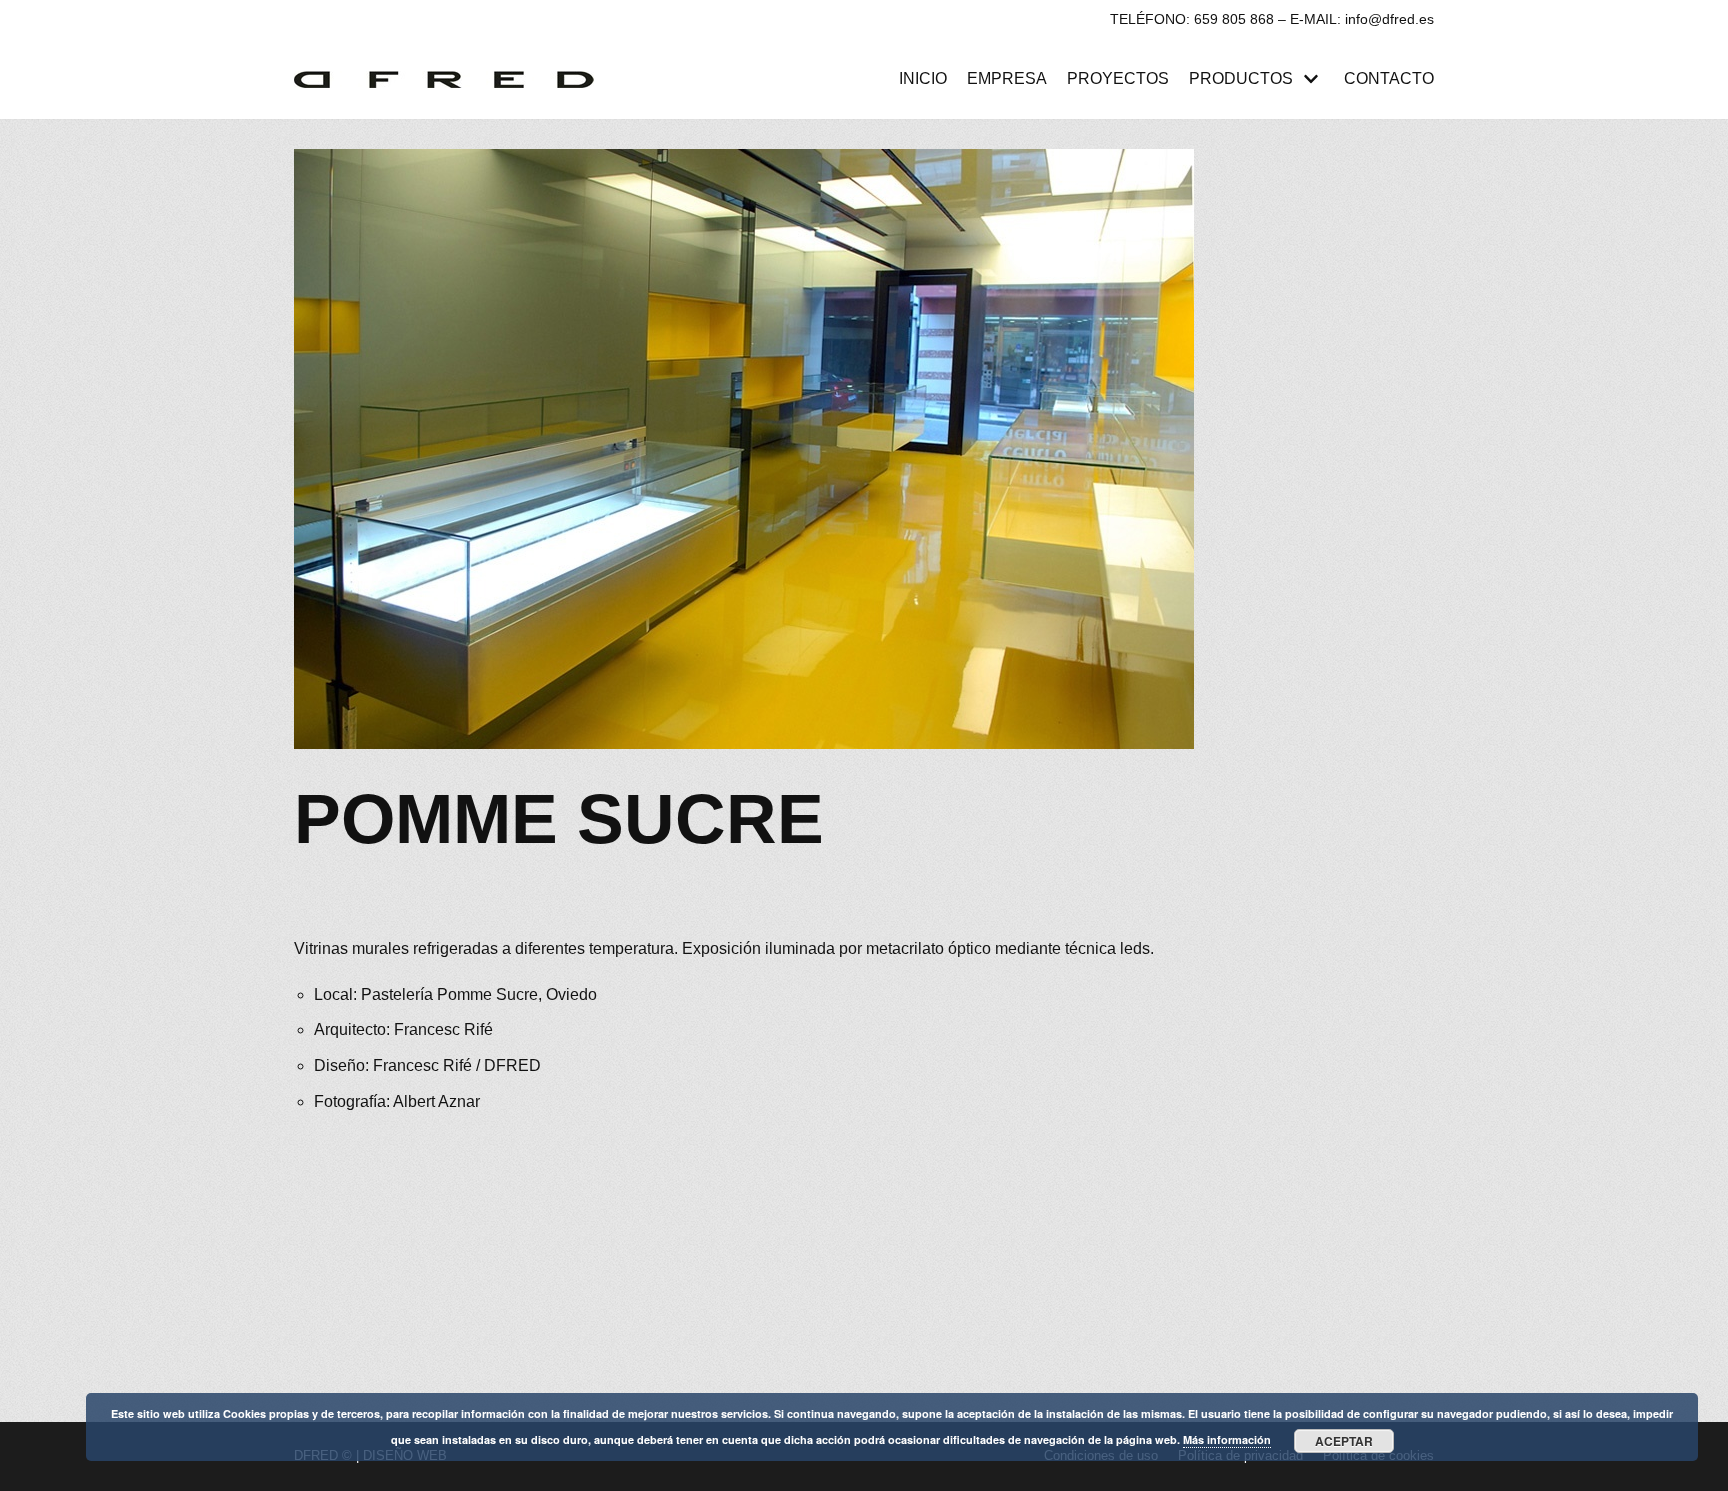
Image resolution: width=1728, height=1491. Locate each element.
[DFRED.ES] (449, 79)
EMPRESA (1007, 78)
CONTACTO (1389, 78)
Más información (1227, 1439)
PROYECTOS (1118, 78)
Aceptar (1344, 1441)
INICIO (923, 78)
